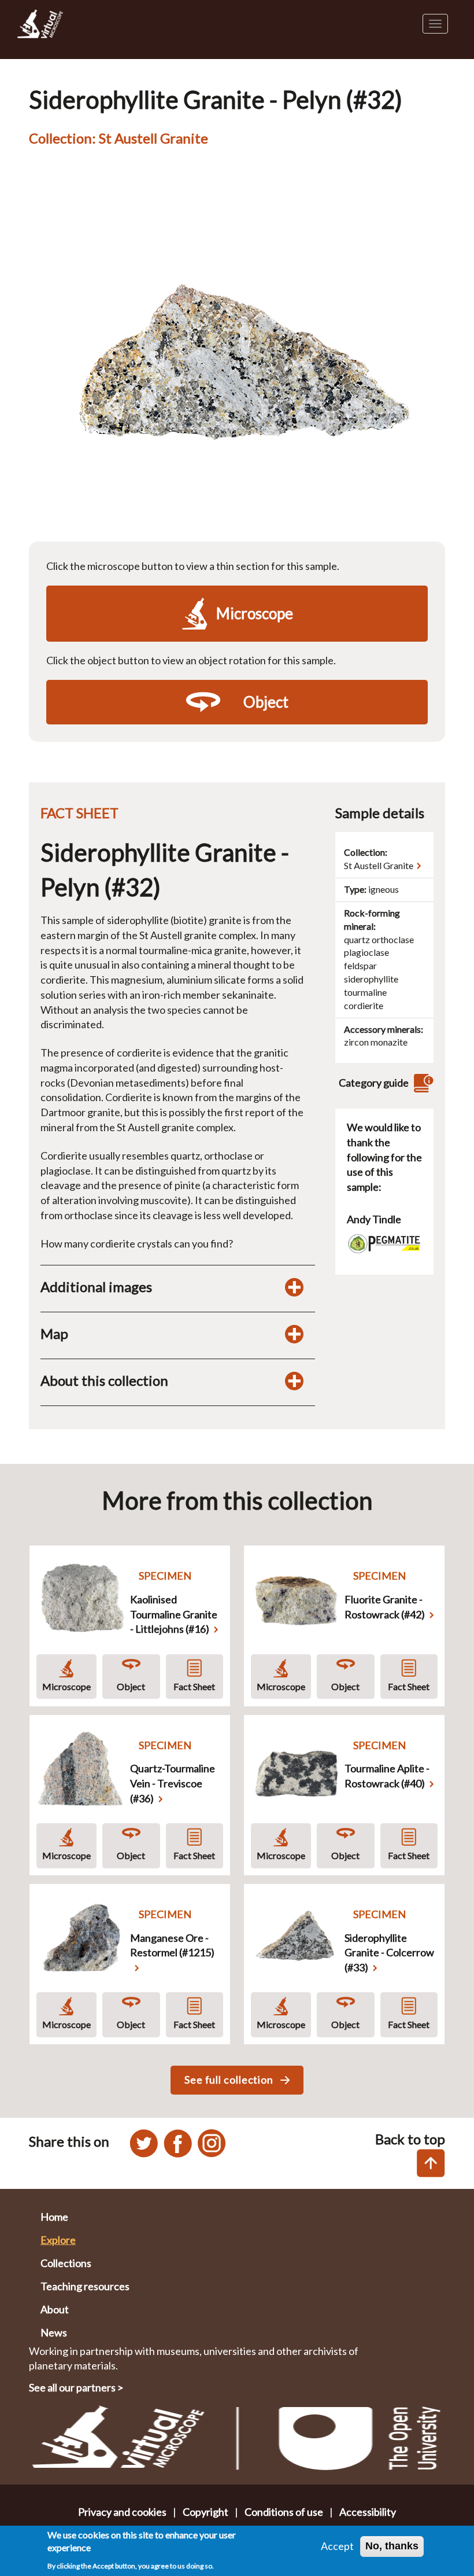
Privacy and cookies (122, 2512)
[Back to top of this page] (431, 2163)
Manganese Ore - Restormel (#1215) (172, 1945)
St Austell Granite (379, 865)
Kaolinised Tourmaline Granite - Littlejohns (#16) (174, 1614)
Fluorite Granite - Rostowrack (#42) (385, 1607)
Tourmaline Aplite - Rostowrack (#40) (387, 1776)
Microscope (66, 1686)
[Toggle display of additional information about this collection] (294, 1381)
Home (54, 2217)
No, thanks (392, 2546)
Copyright (205, 2512)
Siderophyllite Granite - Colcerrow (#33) (389, 1953)
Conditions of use (284, 2512)
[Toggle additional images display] (294, 1287)
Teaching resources (85, 2286)
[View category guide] (422, 1083)
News (54, 2332)
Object (131, 1686)
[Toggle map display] (294, 1334)
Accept (337, 2546)
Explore (58, 2240)
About (55, 2309)
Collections (66, 2263)
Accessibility (368, 2512)
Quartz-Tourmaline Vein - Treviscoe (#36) (173, 1783)
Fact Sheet (194, 1686)
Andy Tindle (374, 1219)
